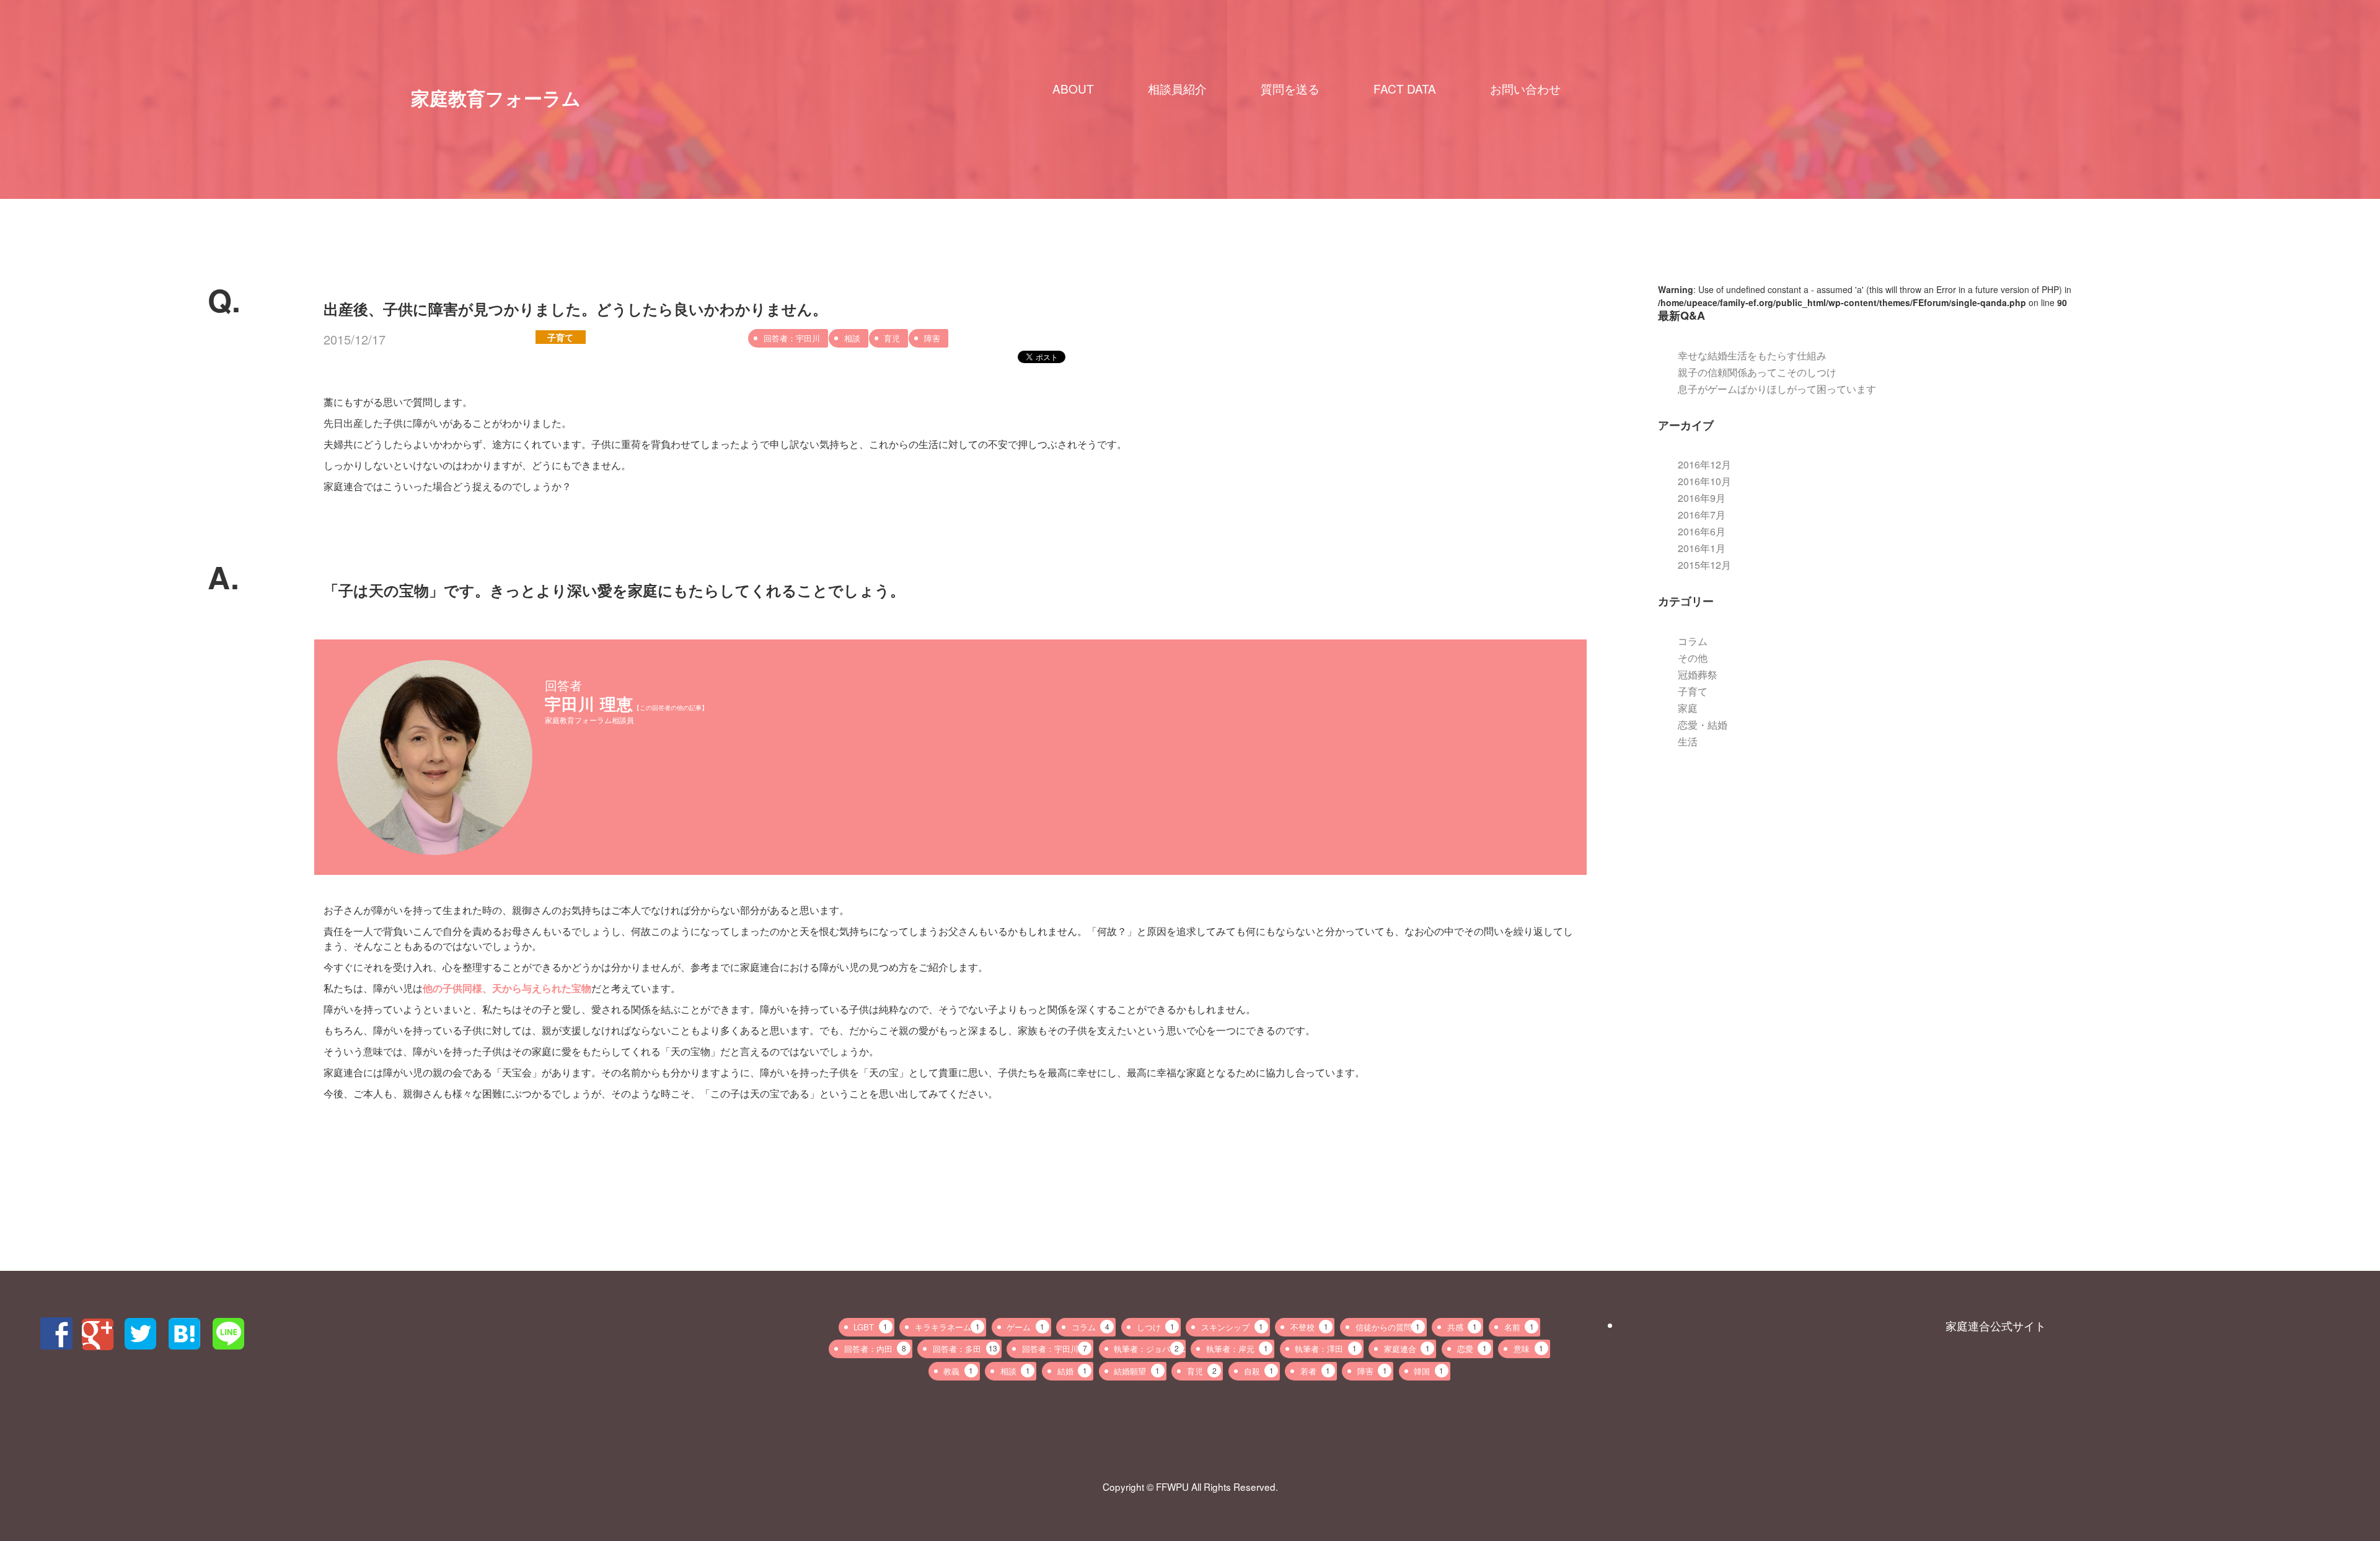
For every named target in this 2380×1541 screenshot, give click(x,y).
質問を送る (1290, 89)
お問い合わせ (1525, 89)
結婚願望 (1137, 1371)
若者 (1315, 1371)
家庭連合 (1407, 1349)
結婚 (1072, 1371)
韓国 (1429, 1371)
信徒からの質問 (1388, 1327)
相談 (852, 338)
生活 (1688, 741)
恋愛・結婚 (1703, 725)
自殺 (1259, 1371)
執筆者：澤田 (1326, 1349)
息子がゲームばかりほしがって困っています (1777, 389)
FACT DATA (1405, 89)
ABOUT (1073, 89)
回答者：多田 (965, 1349)
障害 (932, 338)
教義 (958, 1371)
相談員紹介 (1177, 89)
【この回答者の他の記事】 (671, 708)
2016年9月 (1702, 498)
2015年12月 (1704, 565)
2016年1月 (1702, 548)
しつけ (1156, 1327)
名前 (1519, 1327)
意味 (1528, 1349)
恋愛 (1472, 1349)
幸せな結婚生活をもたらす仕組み (1752, 355)
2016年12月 (1704, 464)
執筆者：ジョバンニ (1149, 1349)
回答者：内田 (875, 1349)
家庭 (1688, 708)
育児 (892, 338)
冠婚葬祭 (1698, 674)
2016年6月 (1702, 531)
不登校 (1309, 1327)
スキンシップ (1232, 1327)
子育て (560, 337)
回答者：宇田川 (792, 338)
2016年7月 (1702, 515)
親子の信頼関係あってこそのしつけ (1757, 372)
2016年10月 (1704, 481)
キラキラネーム (947, 1327)
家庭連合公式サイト (1996, 1325)
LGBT (870, 1327)
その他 (1693, 658)
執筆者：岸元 (1237, 1349)
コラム (1693, 641)
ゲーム (1025, 1327)
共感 (1462, 1327)
